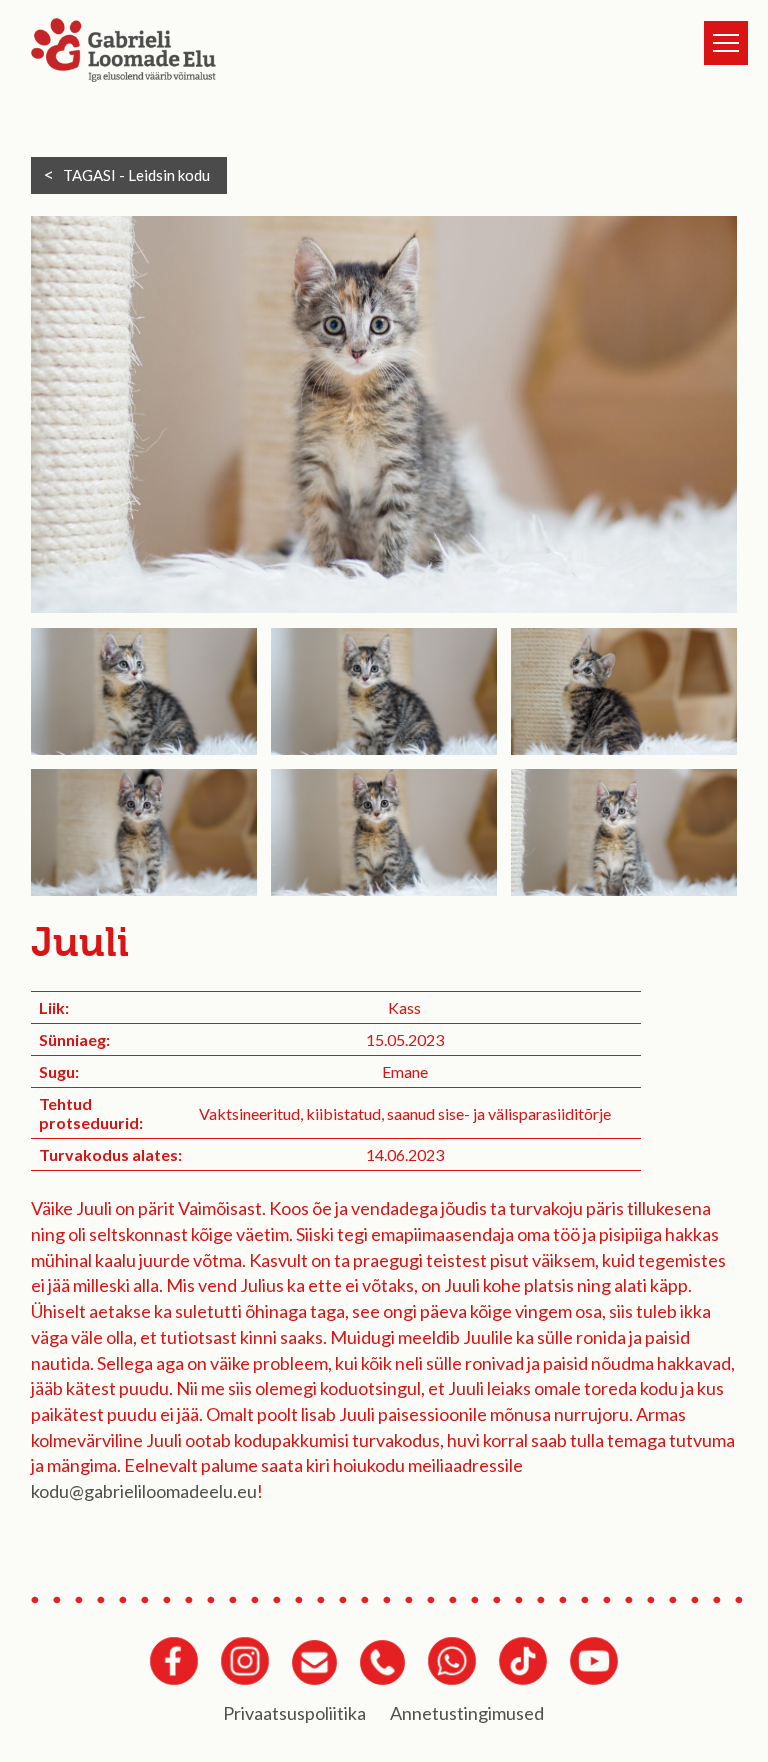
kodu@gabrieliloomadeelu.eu (144, 1491)
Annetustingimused (467, 1713)
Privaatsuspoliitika (294, 1713)
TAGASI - (136, 175)
